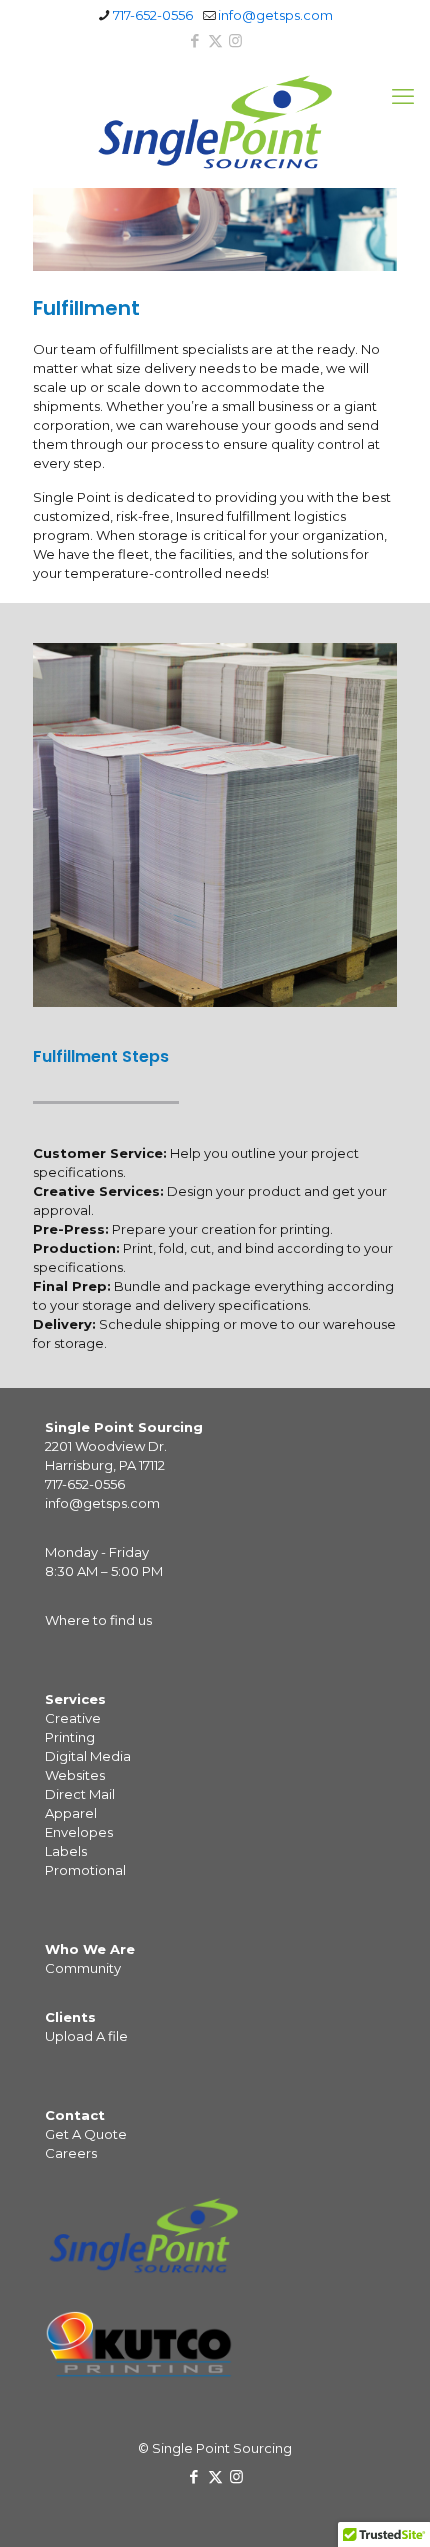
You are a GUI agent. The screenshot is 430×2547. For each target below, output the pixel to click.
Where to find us (98, 1620)
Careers (71, 2153)
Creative (73, 1718)
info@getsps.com (275, 15)
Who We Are (90, 1949)
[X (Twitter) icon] (215, 40)
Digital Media (88, 1756)
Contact (75, 2115)
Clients (70, 2017)
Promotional (85, 1870)
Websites (75, 1775)
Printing (70, 1737)
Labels (66, 1851)
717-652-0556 (153, 15)
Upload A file (86, 2036)
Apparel (71, 1813)
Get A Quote (86, 2134)
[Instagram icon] (235, 40)
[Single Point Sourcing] (215, 122)
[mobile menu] (403, 97)
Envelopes (79, 1832)
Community (83, 1968)
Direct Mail (80, 1794)
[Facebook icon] (195, 40)
